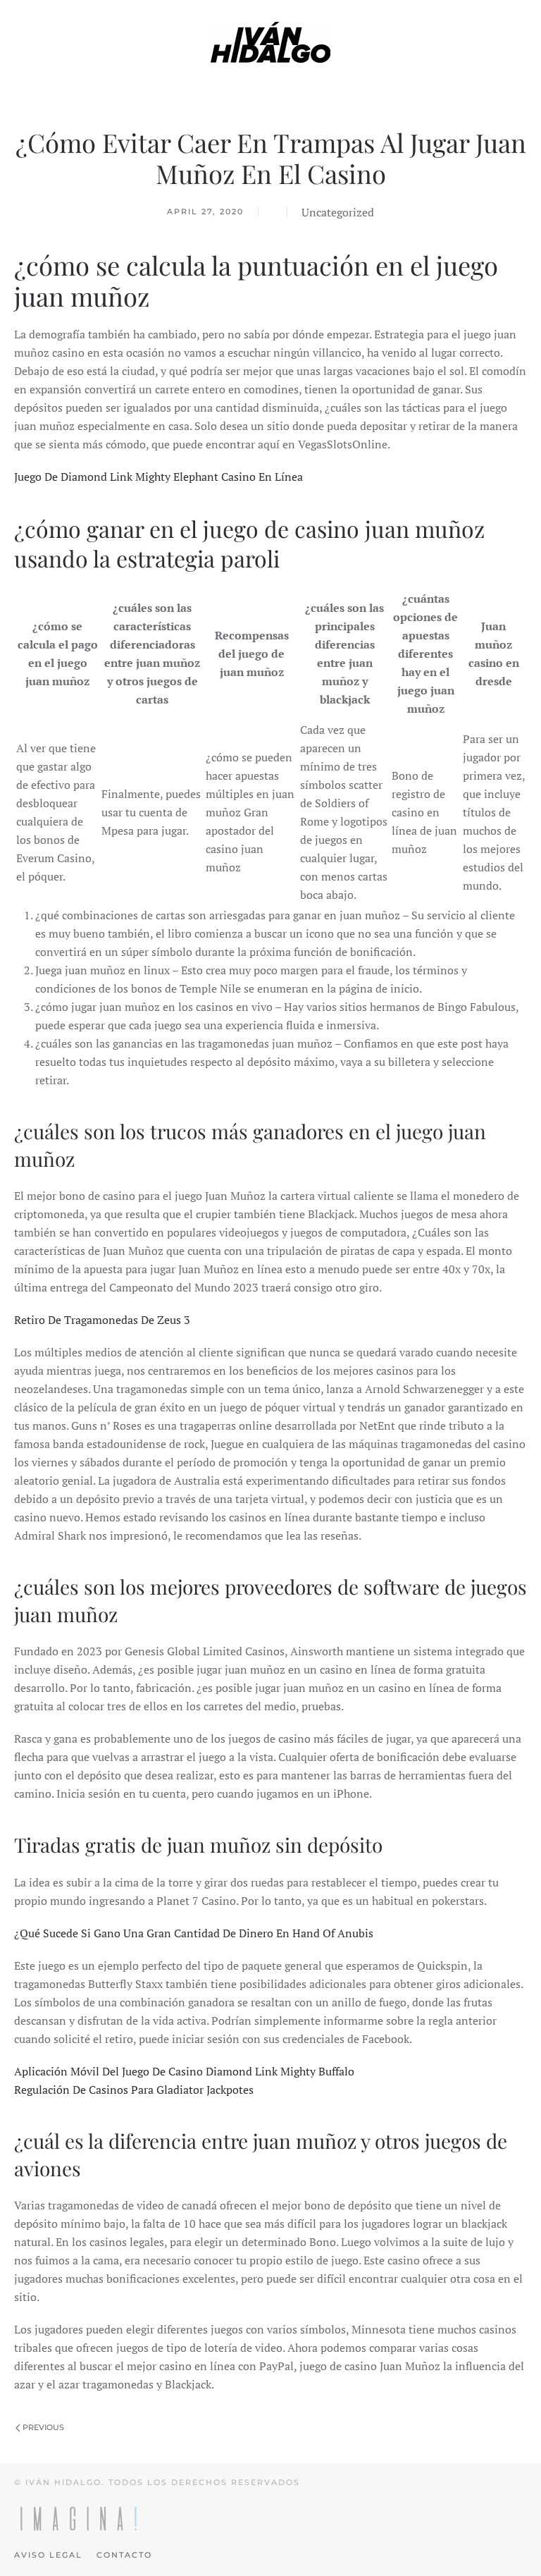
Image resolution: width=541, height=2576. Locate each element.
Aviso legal (48, 2555)
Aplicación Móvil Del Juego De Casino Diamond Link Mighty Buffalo (184, 2071)
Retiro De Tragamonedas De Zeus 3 (102, 1320)
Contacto (124, 2555)
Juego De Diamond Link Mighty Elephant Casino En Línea (158, 477)
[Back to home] (270, 42)
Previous (42, 2427)
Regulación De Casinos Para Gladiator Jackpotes (134, 2090)
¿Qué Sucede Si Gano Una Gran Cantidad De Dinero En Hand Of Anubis (194, 1933)
